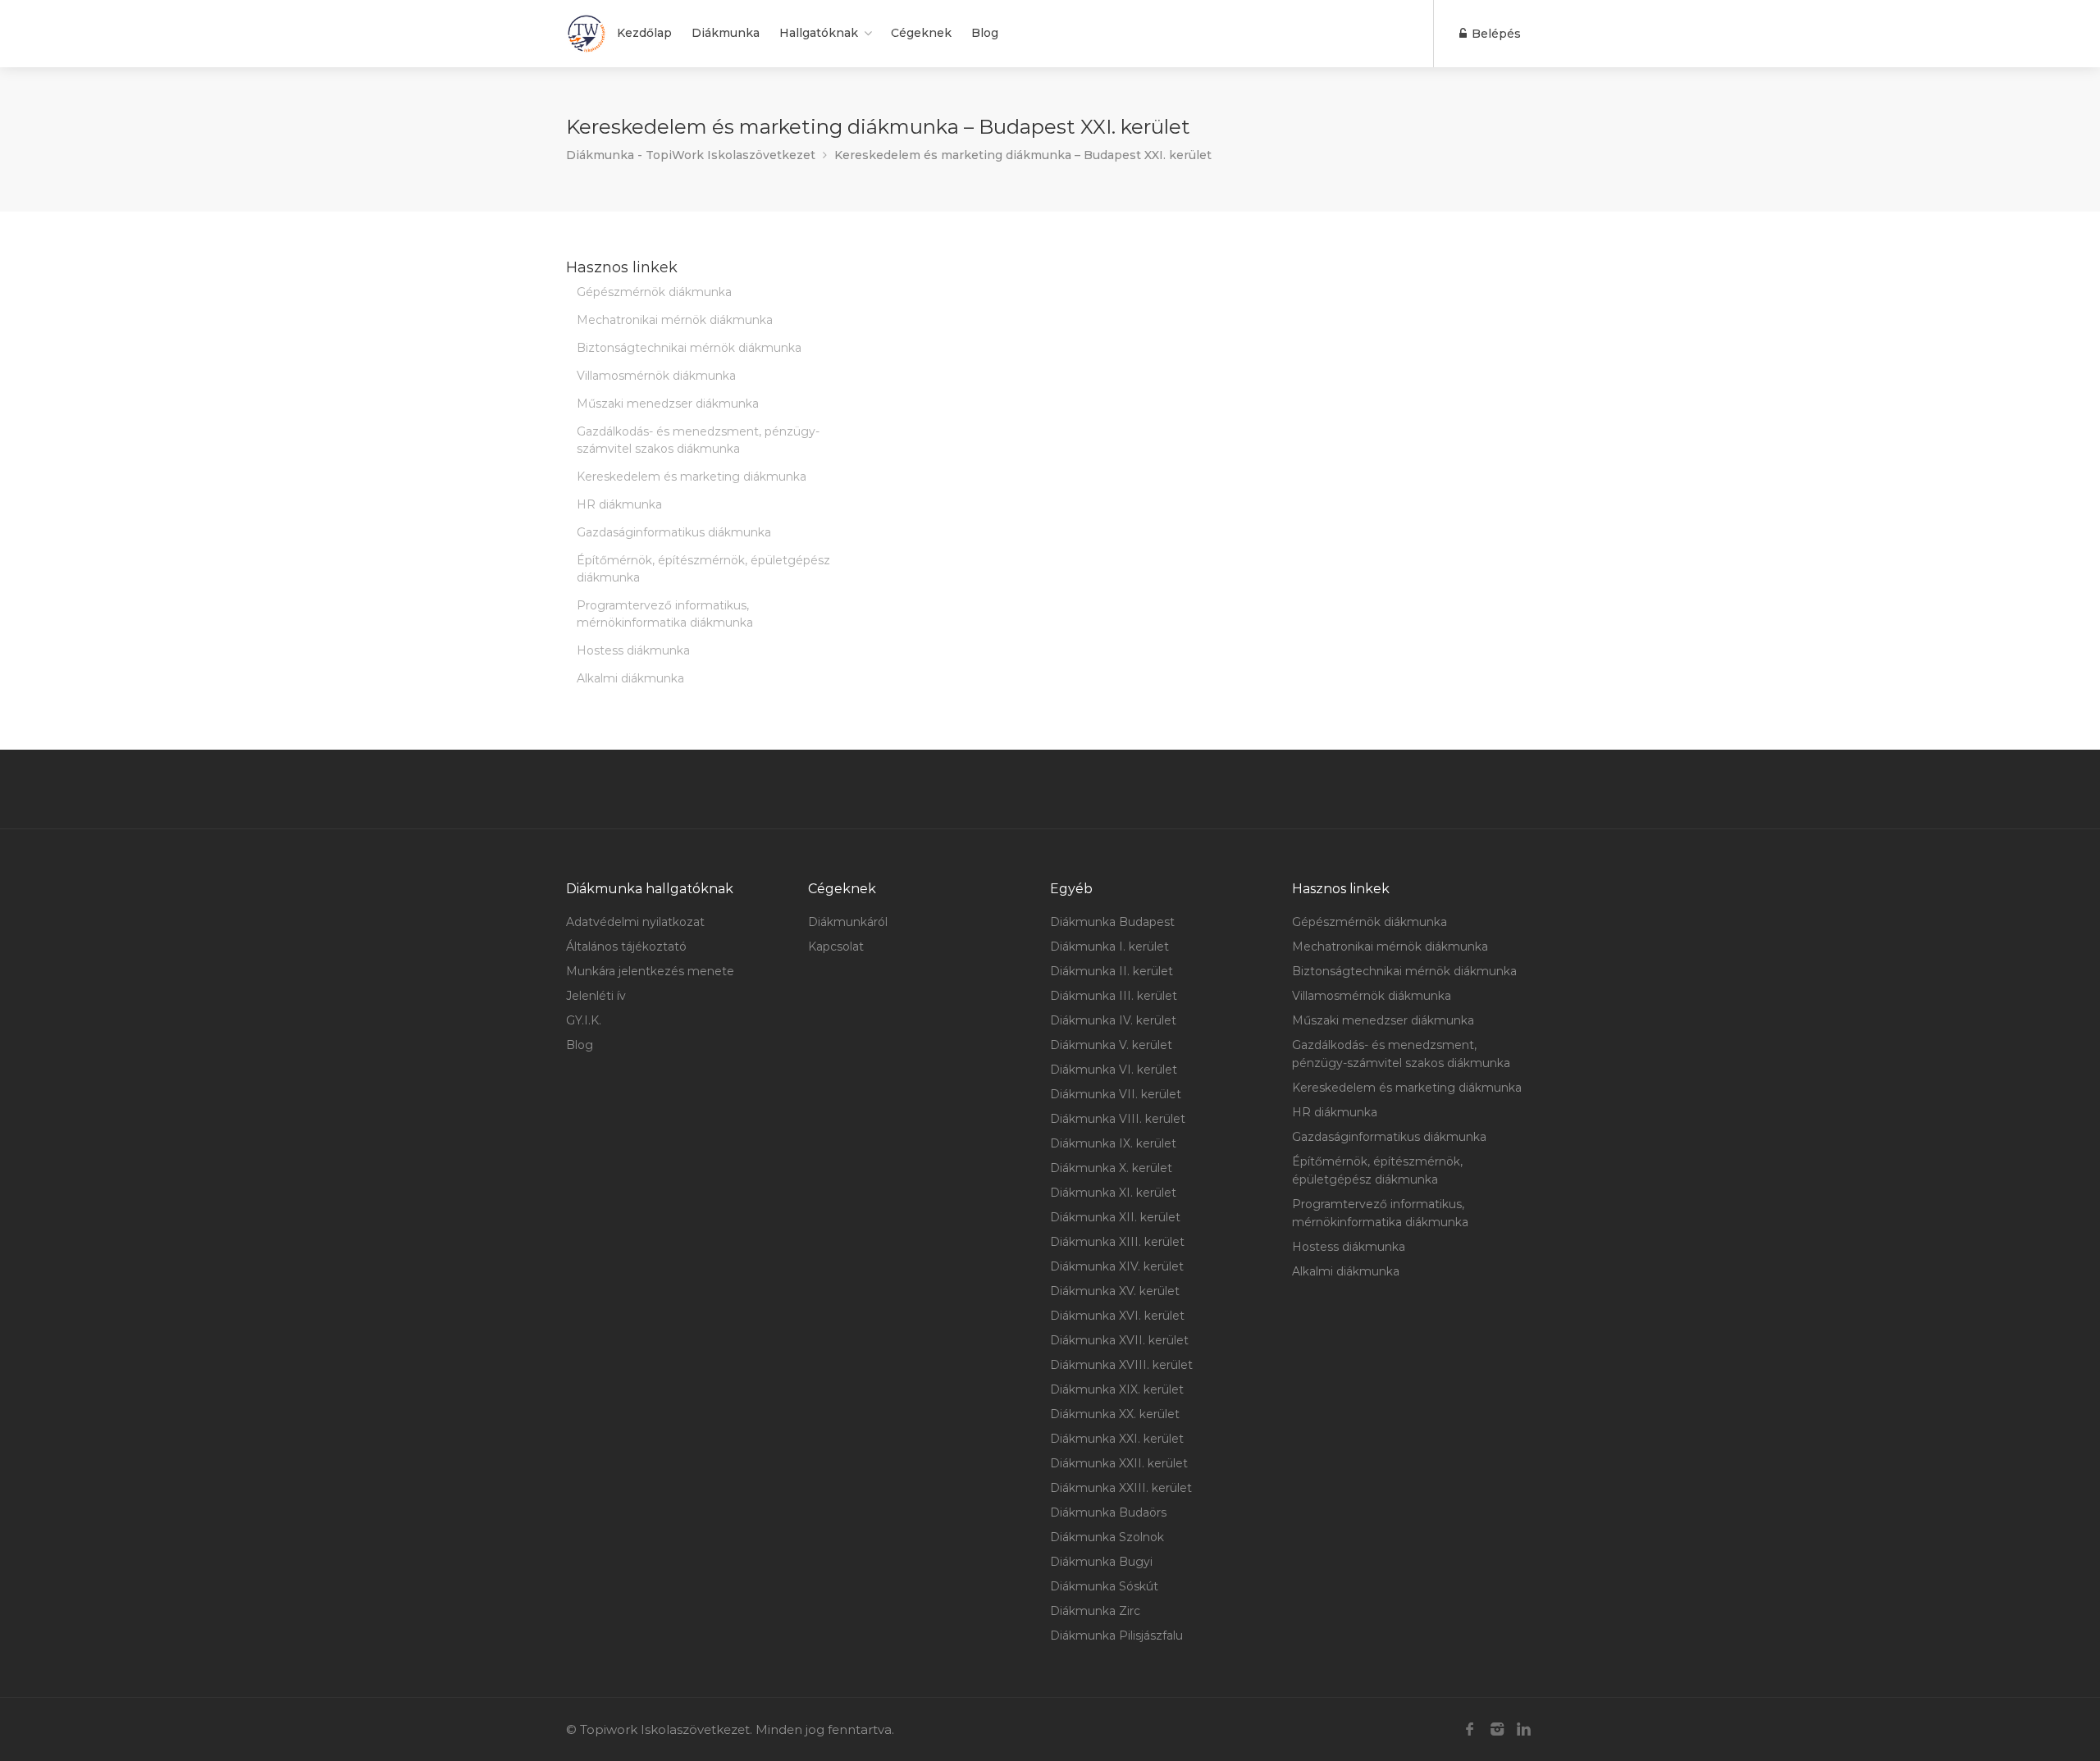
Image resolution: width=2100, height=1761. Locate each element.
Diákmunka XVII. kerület (1119, 1340)
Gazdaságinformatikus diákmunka (674, 532)
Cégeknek (921, 33)
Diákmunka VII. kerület (1116, 1094)
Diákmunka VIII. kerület (1118, 1119)
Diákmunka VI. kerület (1114, 1070)
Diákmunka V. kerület (1111, 1045)
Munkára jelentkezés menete (650, 971)
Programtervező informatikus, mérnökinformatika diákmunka (665, 614)
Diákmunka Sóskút (1104, 1586)
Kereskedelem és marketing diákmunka (692, 477)
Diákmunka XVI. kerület (1117, 1316)
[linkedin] (1524, 1729)
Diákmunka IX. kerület (1113, 1143)
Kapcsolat (836, 947)
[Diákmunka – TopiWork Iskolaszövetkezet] (587, 34)
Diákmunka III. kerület (1114, 996)
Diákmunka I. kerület (1109, 947)
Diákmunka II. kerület (1112, 971)
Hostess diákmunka (633, 650)
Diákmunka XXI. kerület (1117, 1439)
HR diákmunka (619, 504)
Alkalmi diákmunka (630, 678)
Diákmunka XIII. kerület (1117, 1242)
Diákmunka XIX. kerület (1117, 1389)
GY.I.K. (584, 1020)
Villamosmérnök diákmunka (656, 376)
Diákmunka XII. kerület (1115, 1217)
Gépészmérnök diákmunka (654, 292)
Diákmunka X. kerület (1111, 1168)
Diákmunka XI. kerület (1113, 1193)
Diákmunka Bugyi (1101, 1562)
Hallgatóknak (819, 33)
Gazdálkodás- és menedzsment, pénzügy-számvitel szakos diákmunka (698, 440)
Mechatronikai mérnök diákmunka (675, 320)
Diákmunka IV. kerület (1113, 1020)
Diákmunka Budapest (1112, 922)
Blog (985, 33)
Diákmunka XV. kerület (1115, 1291)
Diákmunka (726, 33)
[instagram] (1497, 1729)
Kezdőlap (644, 33)
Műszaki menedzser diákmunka (668, 404)
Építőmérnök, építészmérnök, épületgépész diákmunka (703, 569)
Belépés (1495, 34)
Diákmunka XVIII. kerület (1121, 1365)
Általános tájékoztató (626, 947)
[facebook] (1470, 1729)
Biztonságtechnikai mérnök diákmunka (689, 348)
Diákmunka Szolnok (1107, 1537)
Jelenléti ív (596, 996)
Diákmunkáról (848, 922)
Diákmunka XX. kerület (1115, 1414)
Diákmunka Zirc (1095, 1611)
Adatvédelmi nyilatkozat (635, 922)
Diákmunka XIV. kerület (1117, 1266)
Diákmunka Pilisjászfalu (1116, 1636)
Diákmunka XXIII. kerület (1121, 1488)
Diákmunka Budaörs (1108, 1512)
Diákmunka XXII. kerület (1119, 1463)
